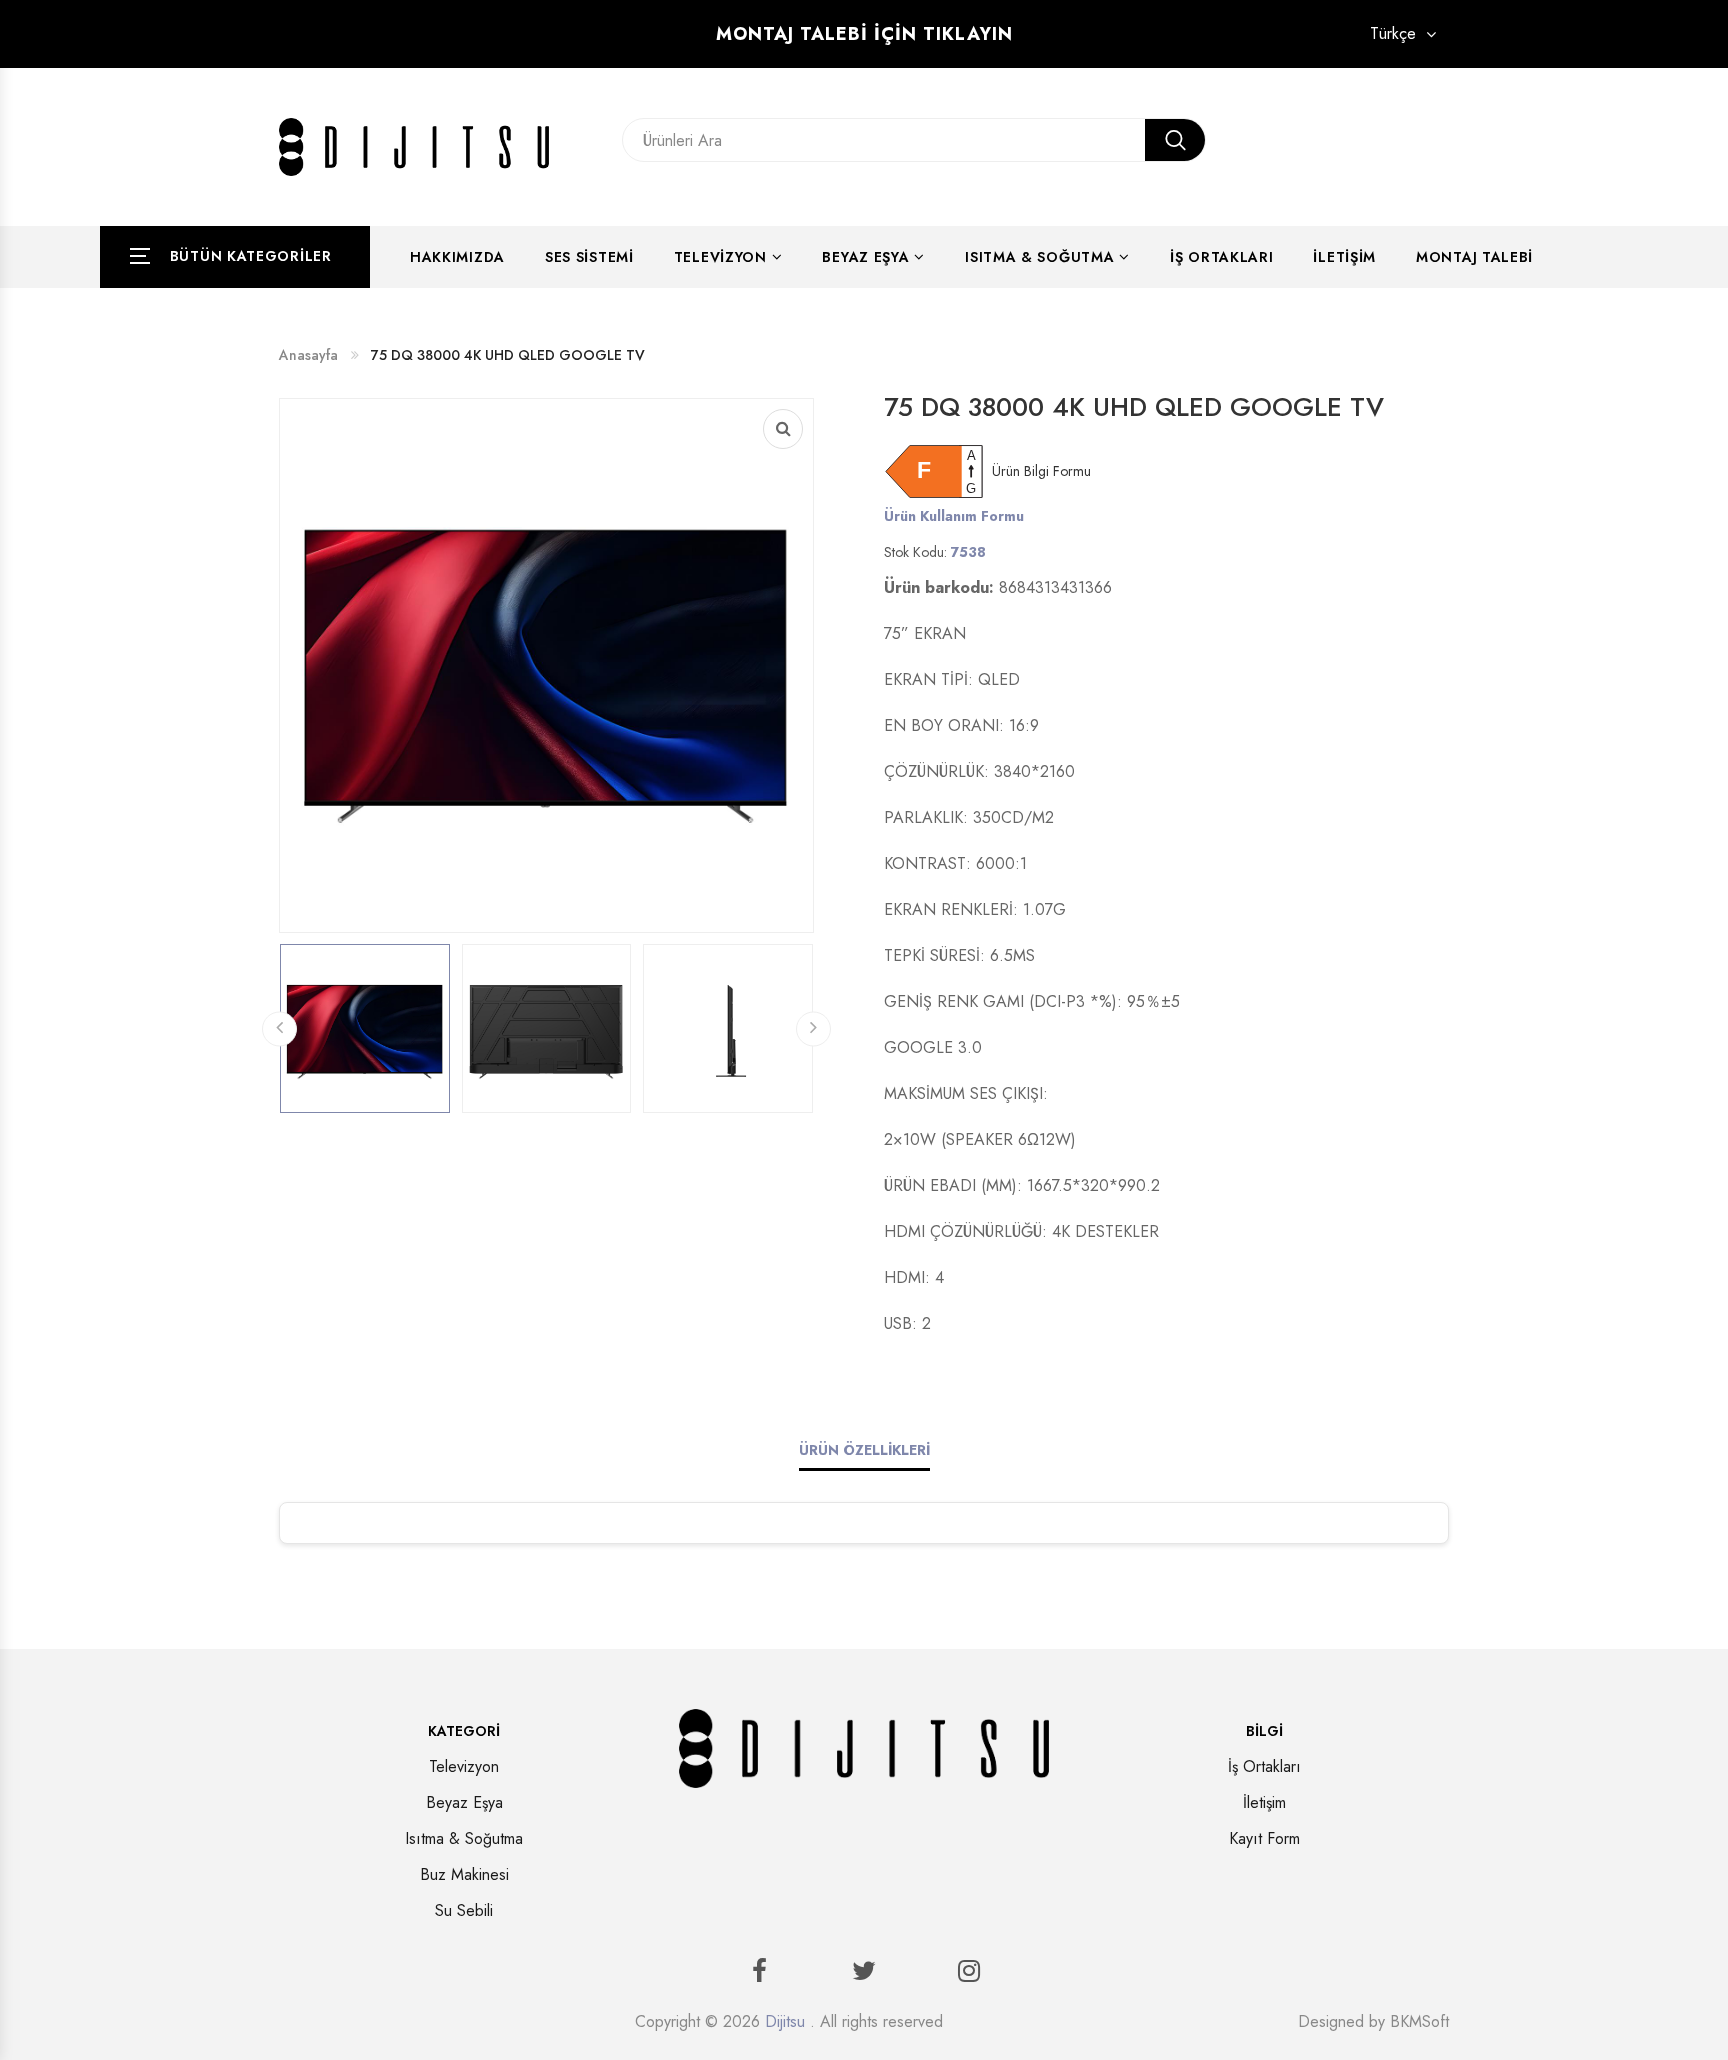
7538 (968, 552)
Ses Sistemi (589, 257)
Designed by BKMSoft (1373, 2021)
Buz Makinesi (464, 1874)
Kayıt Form (1264, 1838)
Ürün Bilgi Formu (1041, 471)
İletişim (1344, 257)
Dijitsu (785, 2021)
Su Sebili (464, 1910)
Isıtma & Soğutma (1039, 257)
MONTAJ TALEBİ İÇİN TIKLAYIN (864, 34)
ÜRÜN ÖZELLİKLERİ (864, 1450)
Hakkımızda (457, 257)
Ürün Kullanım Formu (954, 516)
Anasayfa (308, 355)
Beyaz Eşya (865, 257)
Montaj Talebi (1474, 257)
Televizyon (720, 257)
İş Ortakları (1221, 257)
